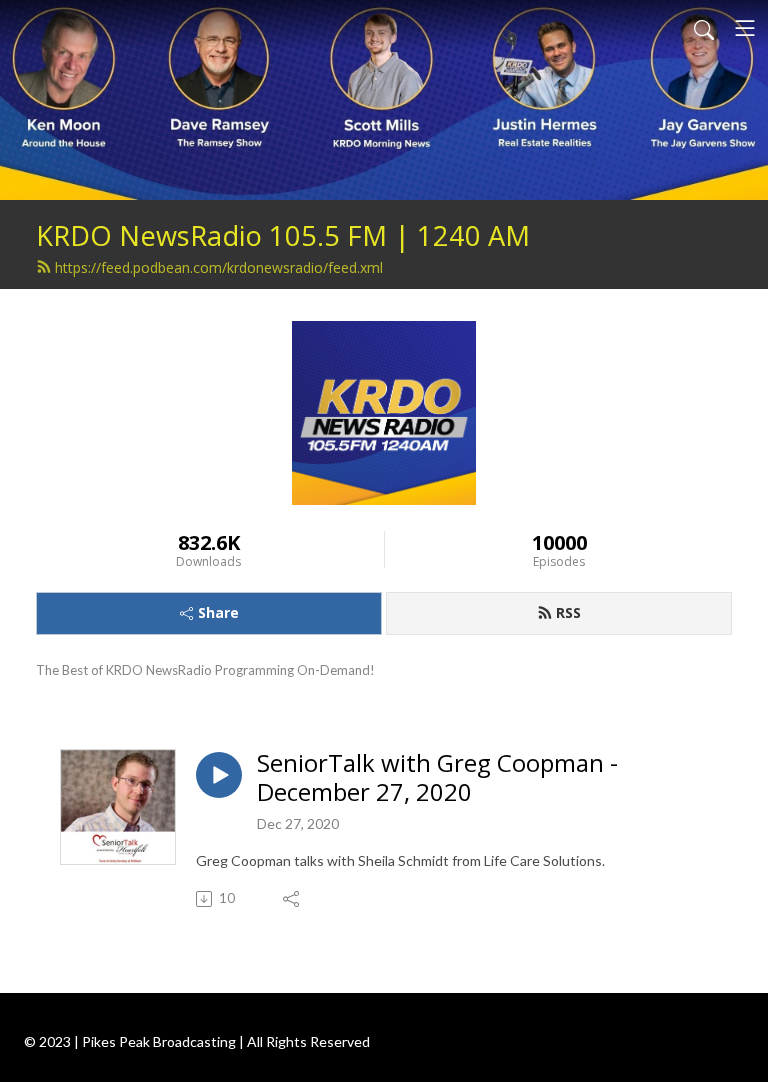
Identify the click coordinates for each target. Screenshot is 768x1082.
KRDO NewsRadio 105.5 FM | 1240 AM (283, 235)
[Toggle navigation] (745, 28)
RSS (568, 612)
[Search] (704, 28)
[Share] (292, 899)
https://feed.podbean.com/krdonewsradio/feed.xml (219, 267)
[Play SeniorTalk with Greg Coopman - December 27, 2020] (219, 775)
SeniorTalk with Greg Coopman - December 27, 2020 (437, 778)
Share (218, 612)
